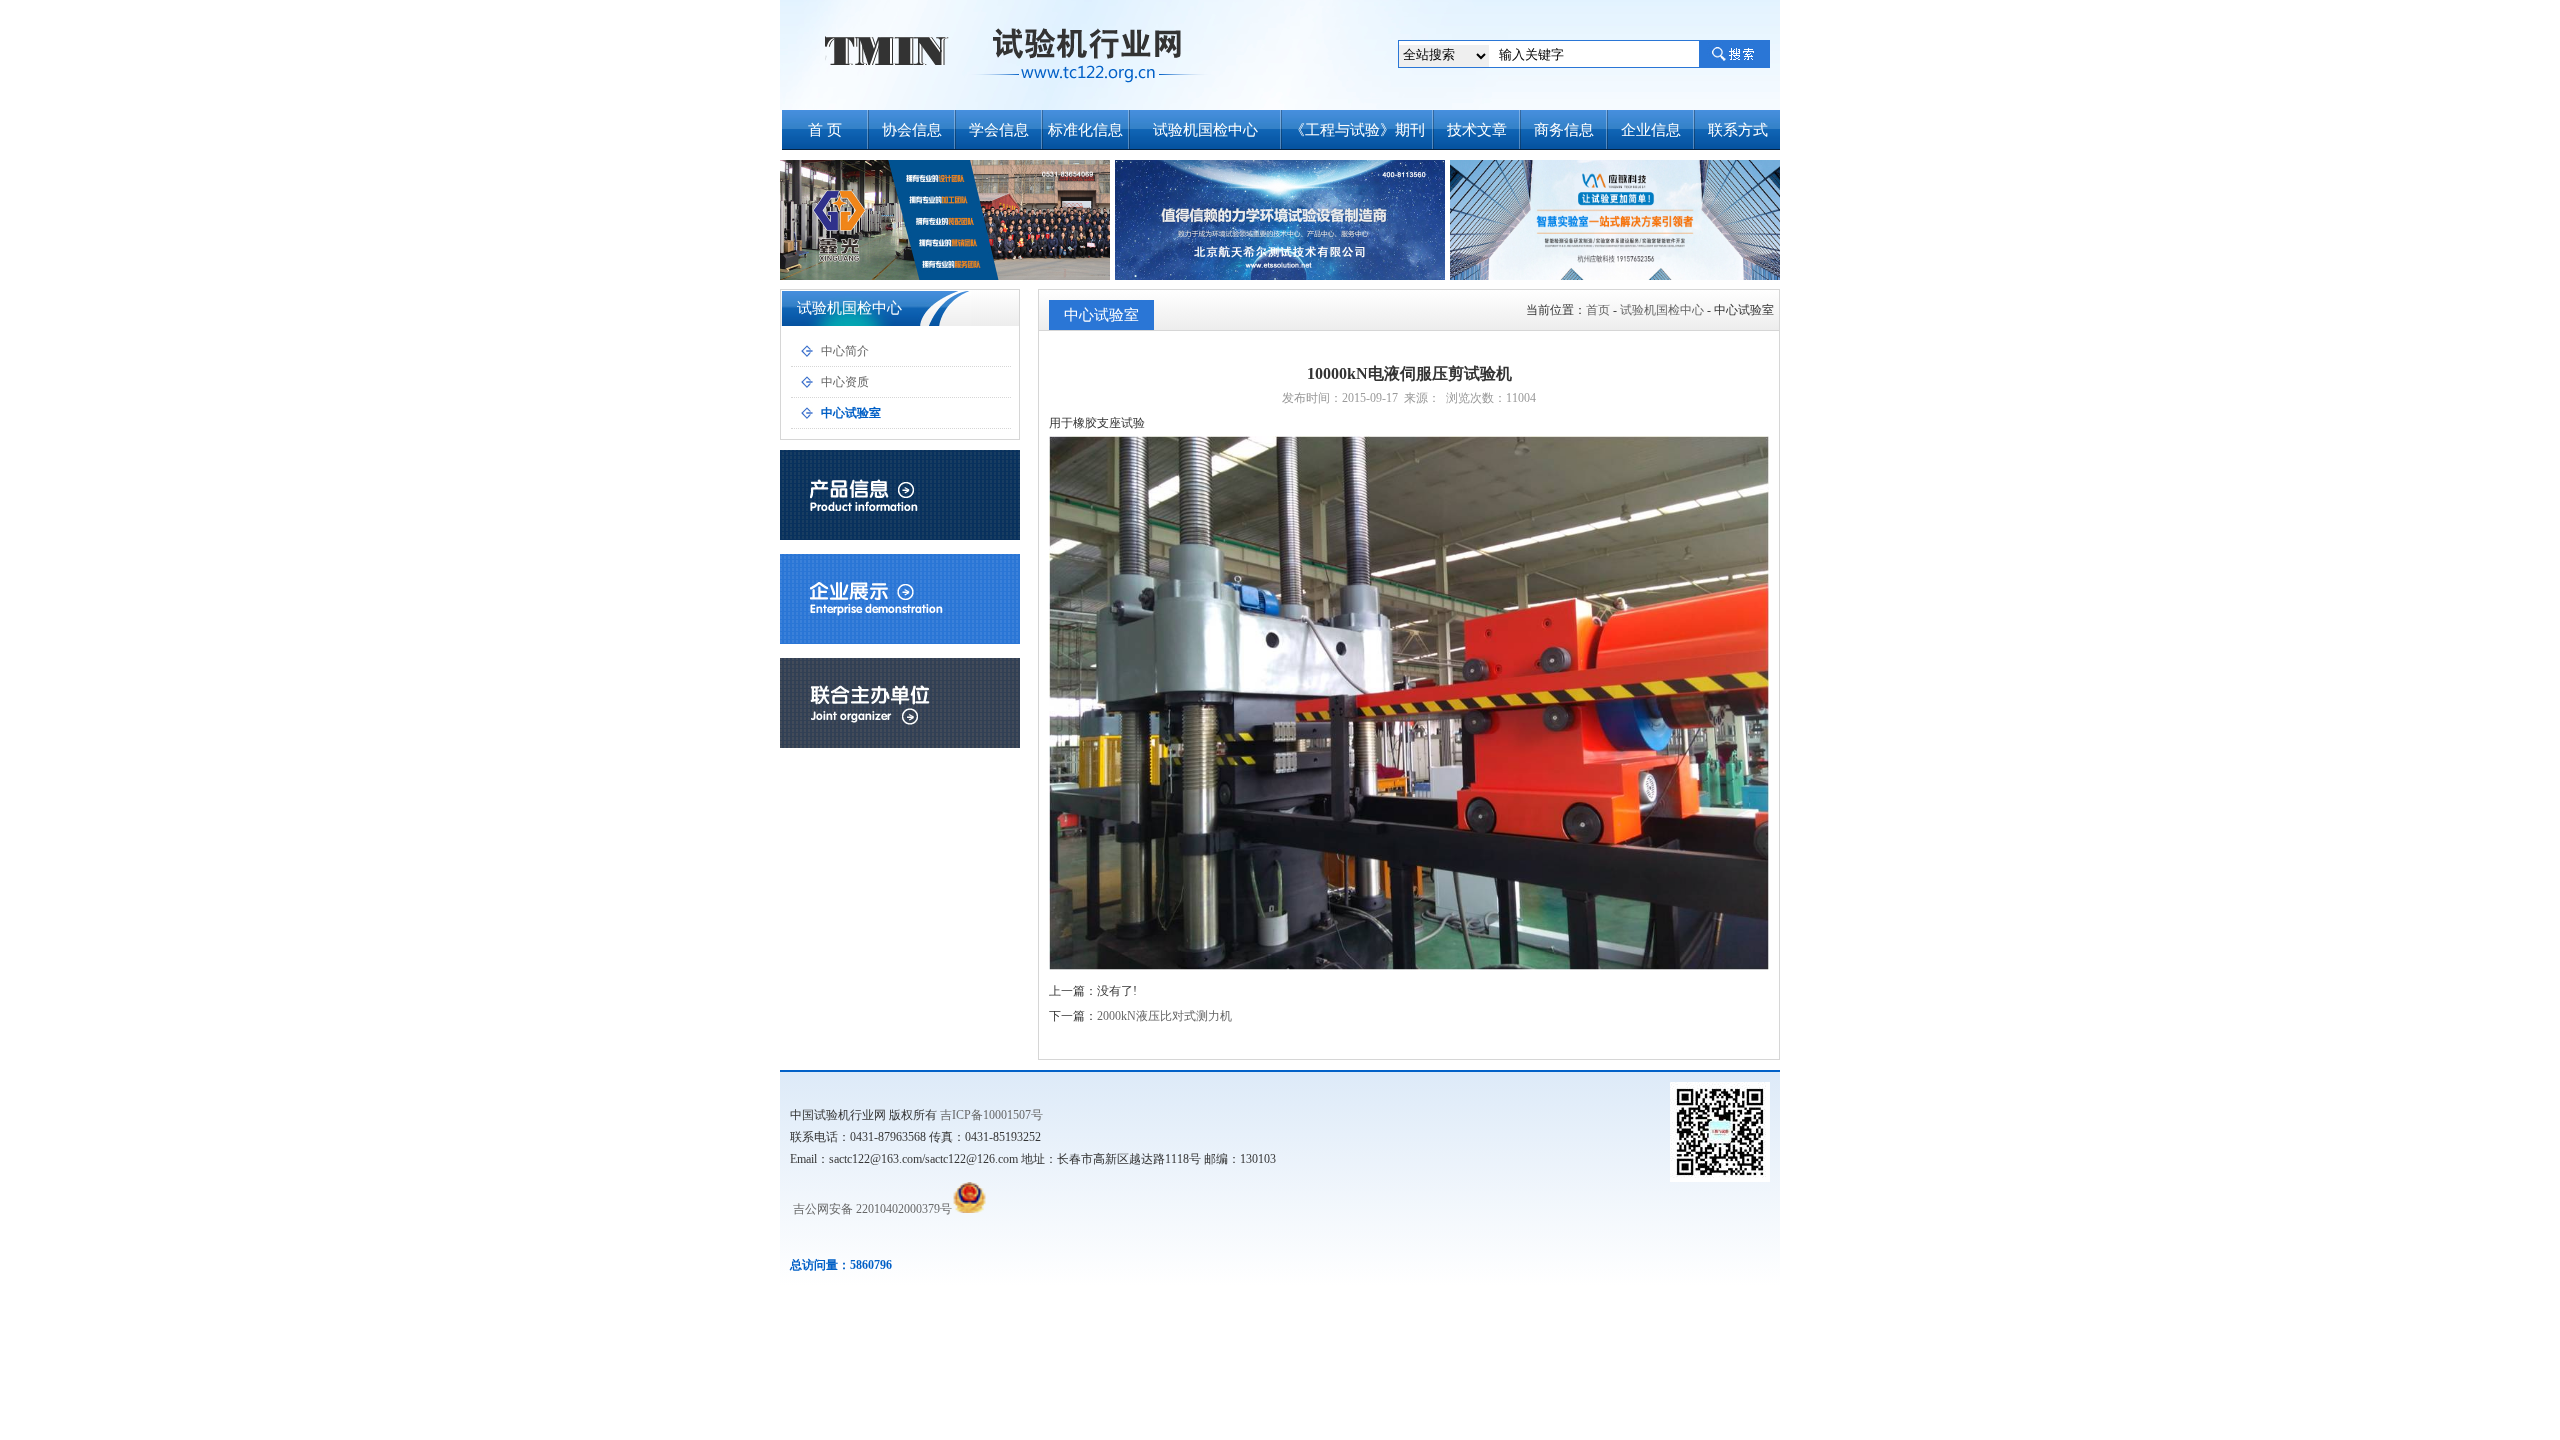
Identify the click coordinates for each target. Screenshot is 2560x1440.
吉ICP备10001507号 (991, 1115)
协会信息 (912, 130)
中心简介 (845, 351)
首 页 (825, 130)
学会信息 (999, 130)
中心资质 (845, 382)
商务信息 (1564, 130)
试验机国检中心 (1205, 130)
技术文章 (1477, 130)
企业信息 (1651, 130)
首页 (1598, 310)
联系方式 (1738, 130)
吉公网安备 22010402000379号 (871, 1209)
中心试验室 (851, 413)
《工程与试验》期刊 (1357, 130)
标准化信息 (1085, 130)
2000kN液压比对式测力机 (1164, 1016)
